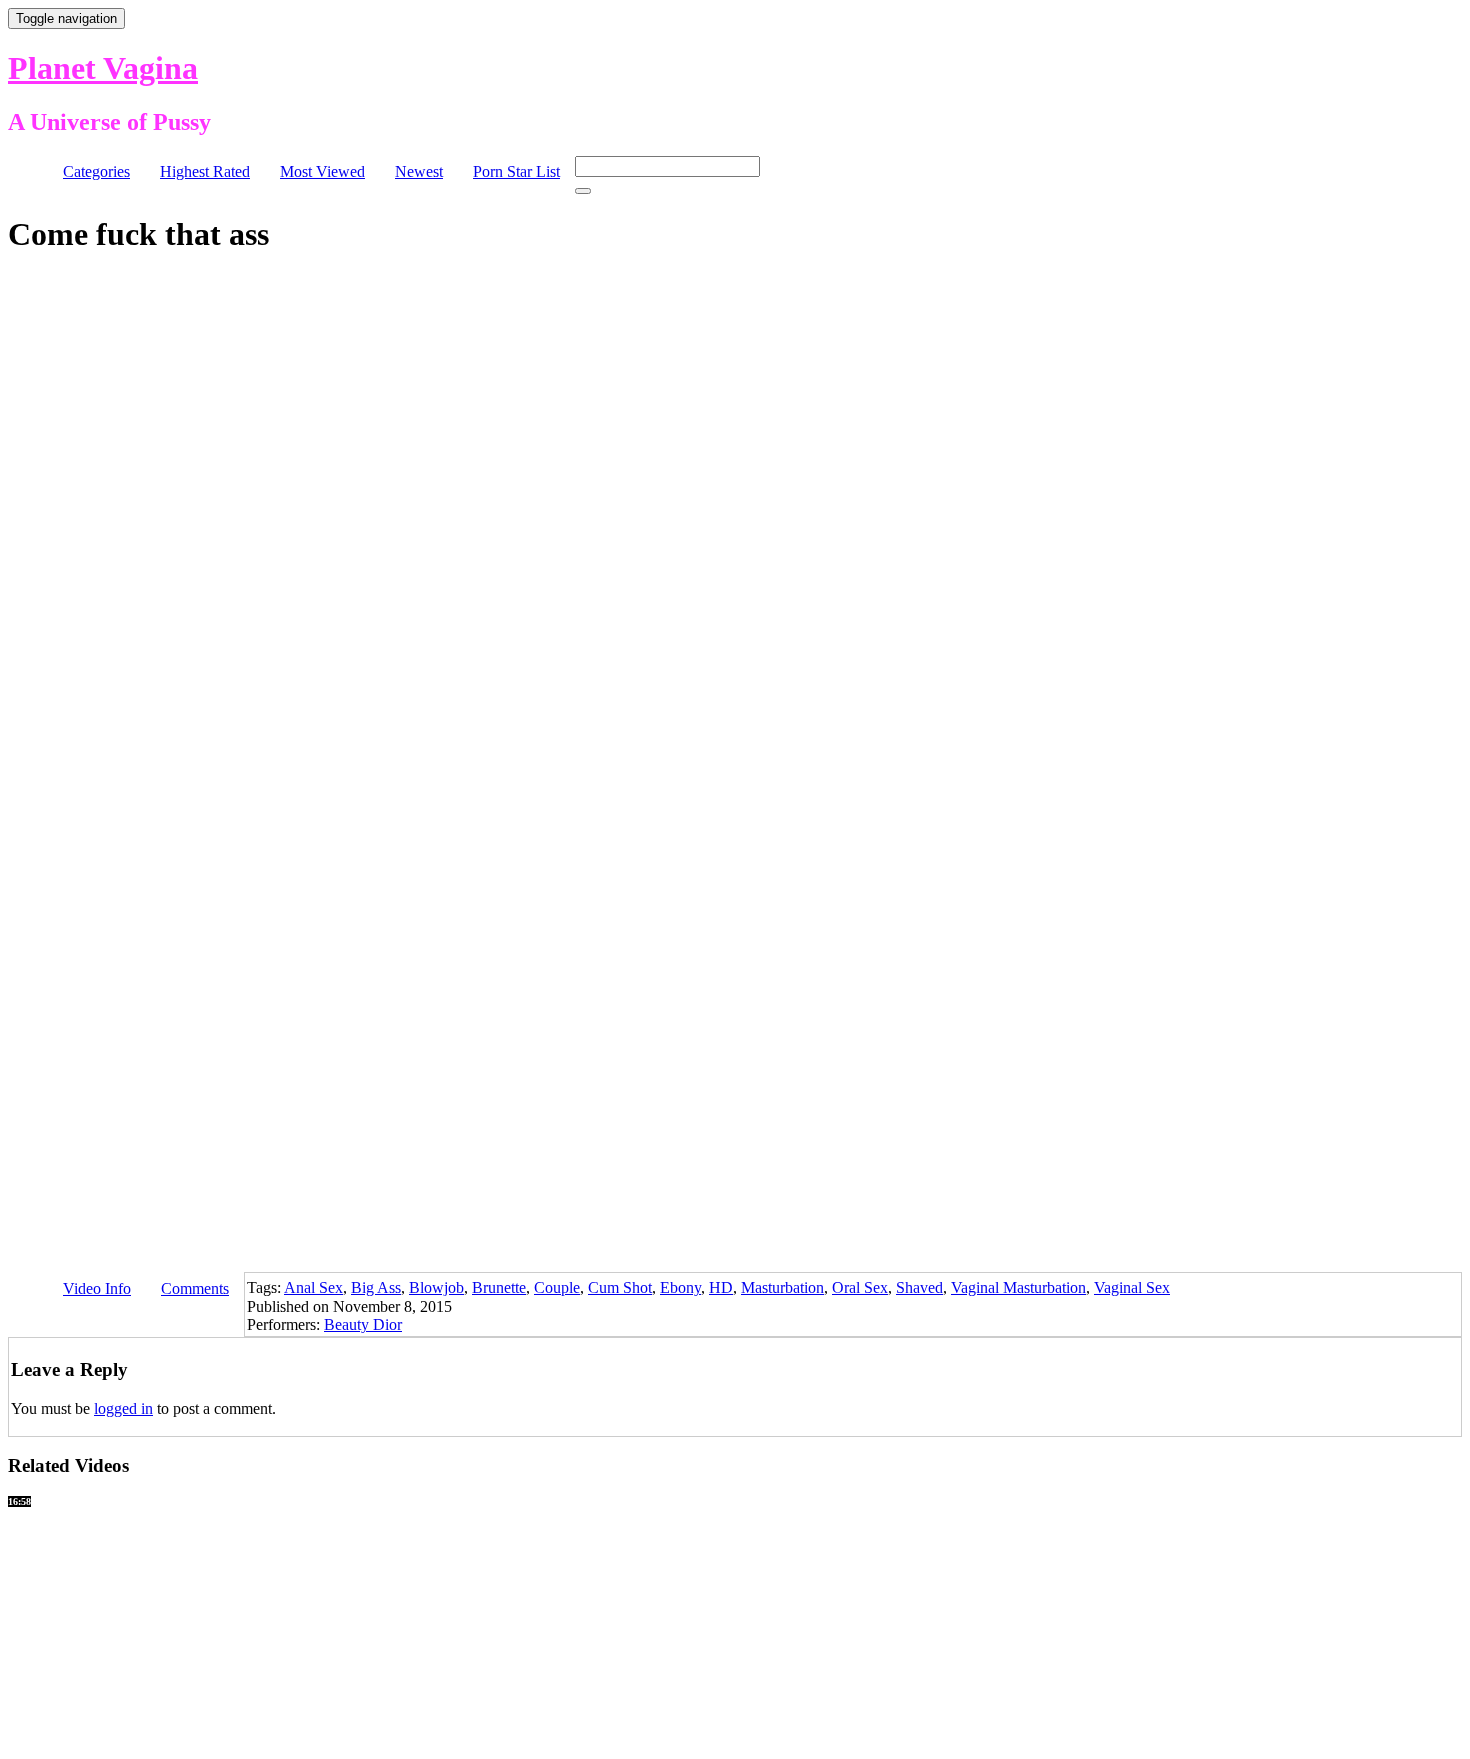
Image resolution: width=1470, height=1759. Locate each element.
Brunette (499, 1287)
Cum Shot (620, 1287)
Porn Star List (516, 171)
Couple (557, 1287)
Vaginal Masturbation (1018, 1287)
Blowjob (436, 1287)
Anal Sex (313, 1287)
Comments (195, 1288)
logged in (123, 1408)
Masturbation (782, 1287)
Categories (96, 171)
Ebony (680, 1287)
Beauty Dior (363, 1324)
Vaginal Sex (1132, 1287)
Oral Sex (860, 1287)
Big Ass (376, 1287)
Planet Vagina (103, 68)
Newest (419, 171)
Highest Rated (205, 171)
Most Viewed (322, 171)
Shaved (919, 1287)
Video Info (97, 1288)
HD (721, 1287)
